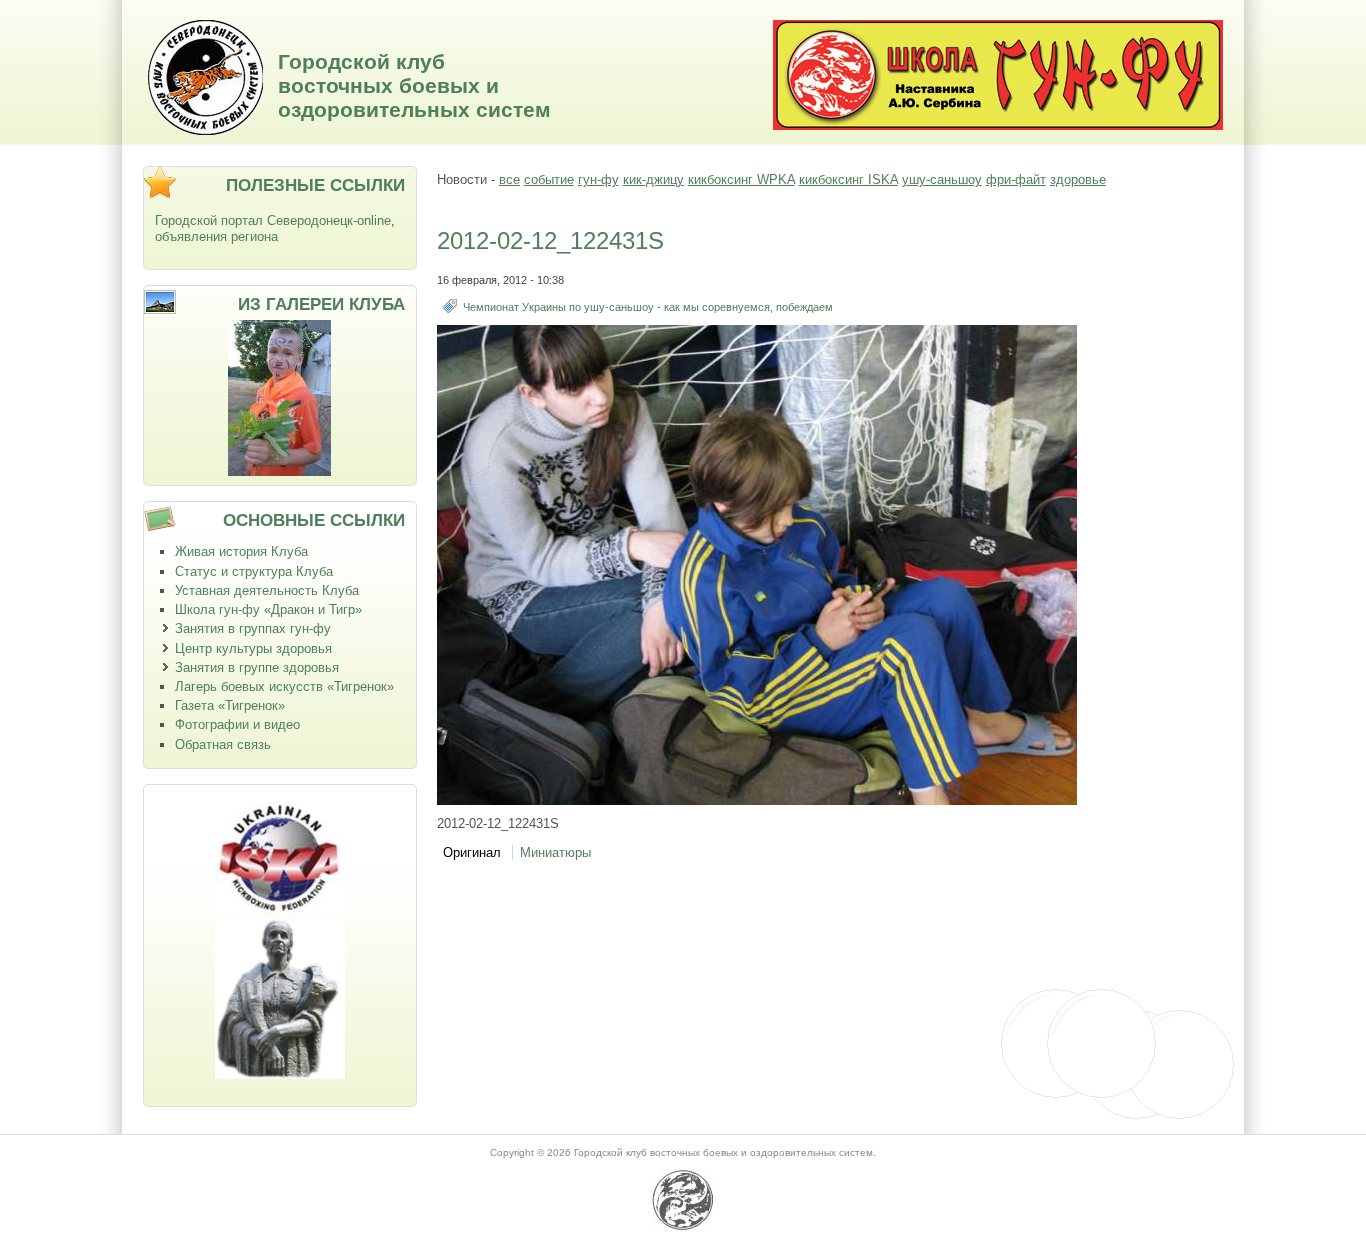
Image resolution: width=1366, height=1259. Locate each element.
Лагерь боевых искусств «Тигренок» (284, 686)
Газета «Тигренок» (230, 705)
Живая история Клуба (241, 551)
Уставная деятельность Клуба (267, 590)
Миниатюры (555, 852)
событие (549, 179)
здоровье (1078, 179)
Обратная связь (223, 744)
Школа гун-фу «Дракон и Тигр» (268, 609)
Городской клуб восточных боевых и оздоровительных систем (414, 85)
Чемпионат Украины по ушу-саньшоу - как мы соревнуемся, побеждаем (648, 307)
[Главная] (205, 130)
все (509, 179)
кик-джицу (653, 179)
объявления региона (216, 236)
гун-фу (598, 179)
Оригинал (472, 852)
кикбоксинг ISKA (848, 179)
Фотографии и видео (237, 724)
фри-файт (1016, 179)
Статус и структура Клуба (254, 571)
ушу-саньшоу (942, 179)
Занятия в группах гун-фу (253, 628)
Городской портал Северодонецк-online (273, 220)
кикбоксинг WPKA (741, 179)
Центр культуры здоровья (253, 648)
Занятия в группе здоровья (257, 667)
